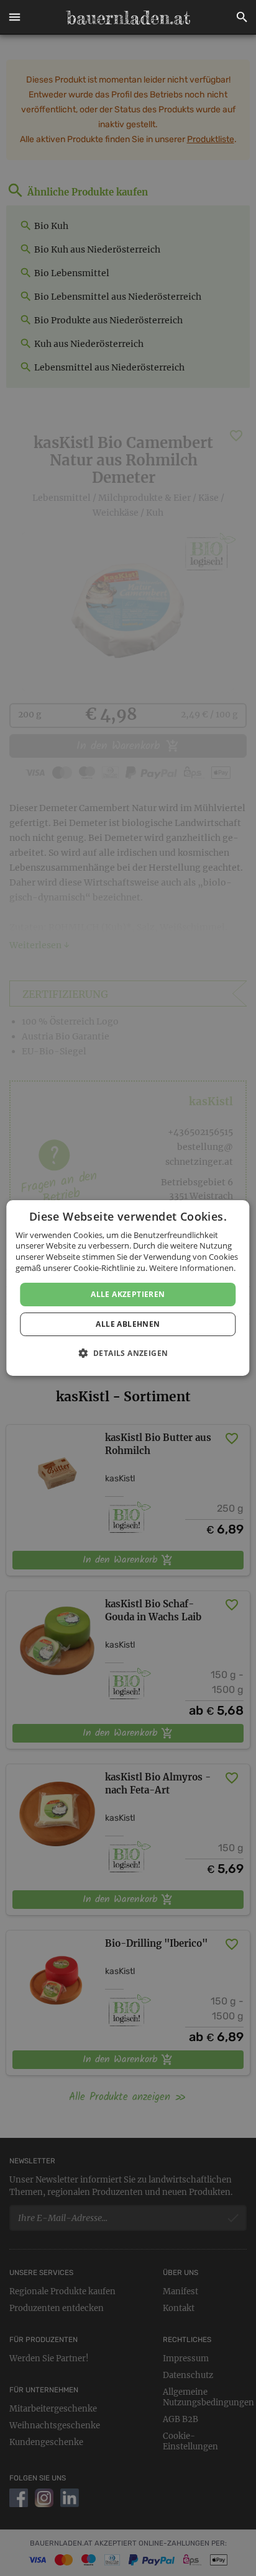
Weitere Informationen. (192, 1268)
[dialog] (128, 1288)
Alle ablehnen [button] (128, 1324)
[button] (14, 17)
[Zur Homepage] (128, 17)
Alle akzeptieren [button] (128, 1294)
